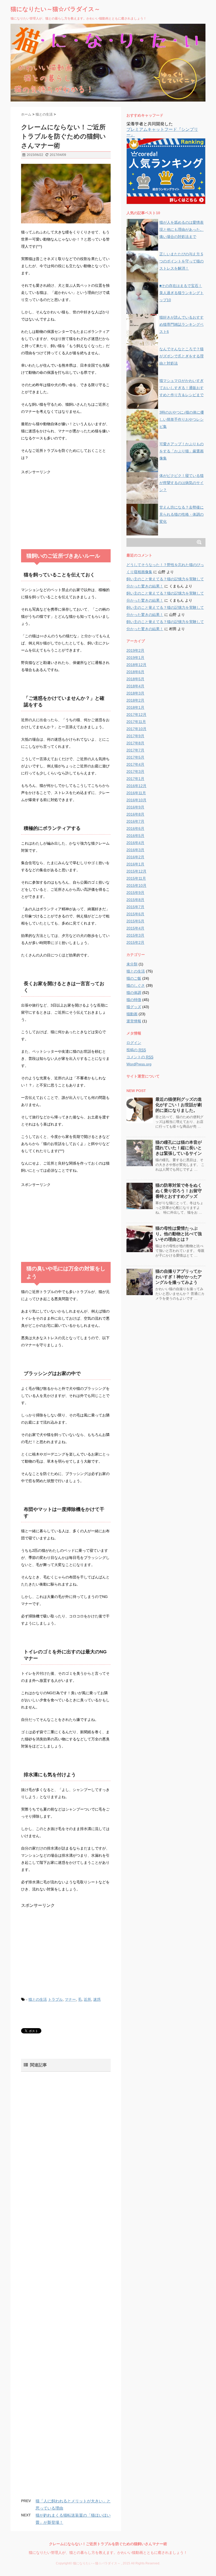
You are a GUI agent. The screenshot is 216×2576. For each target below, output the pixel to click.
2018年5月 (135, 679)
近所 (87, 1999)
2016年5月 (135, 836)
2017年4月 (135, 764)
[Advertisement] (61, 509)
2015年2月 (135, 942)
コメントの (140, 1057)
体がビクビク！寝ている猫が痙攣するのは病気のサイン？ (181, 483)
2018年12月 (136, 665)
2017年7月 (135, 750)
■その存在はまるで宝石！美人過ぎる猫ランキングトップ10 (181, 293)
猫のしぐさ (136, 985)
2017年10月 (136, 729)
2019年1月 (135, 658)
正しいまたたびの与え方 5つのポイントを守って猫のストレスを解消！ (181, 261)
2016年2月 (135, 857)
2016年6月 (135, 829)
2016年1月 (135, 864)
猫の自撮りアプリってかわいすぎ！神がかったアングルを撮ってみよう (179, 1277)
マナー (70, 1999)
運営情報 (134, 1021)
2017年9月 (135, 736)
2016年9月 (135, 807)
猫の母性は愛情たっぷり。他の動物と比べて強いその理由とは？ (179, 1234)
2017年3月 (135, 772)
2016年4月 (135, 843)
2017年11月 (136, 722)
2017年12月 (136, 715)
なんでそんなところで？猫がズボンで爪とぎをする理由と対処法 (181, 356)
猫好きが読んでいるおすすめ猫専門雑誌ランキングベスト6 (181, 324)
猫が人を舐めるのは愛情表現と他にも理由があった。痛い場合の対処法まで (181, 229)
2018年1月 (135, 707)
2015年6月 (135, 914)
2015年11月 (136, 878)
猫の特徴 (134, 1000)
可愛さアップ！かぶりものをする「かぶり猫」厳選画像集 (181, 451)
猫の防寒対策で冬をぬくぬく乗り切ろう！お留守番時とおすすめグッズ (179, 1191)
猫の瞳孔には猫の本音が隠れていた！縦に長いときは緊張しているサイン (179, 1148)
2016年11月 (136, 793)
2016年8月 (135, 814)
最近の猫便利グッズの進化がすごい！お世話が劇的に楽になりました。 (179, 1105)
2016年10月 (136, 800)
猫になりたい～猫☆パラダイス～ (55, 9)
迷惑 (97, 1999)
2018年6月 (135, 672)
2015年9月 (135, 893)
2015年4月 (135, 928)
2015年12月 (136, 871)
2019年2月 (135, 650)
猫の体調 (134, 993)
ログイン (134, 1043)
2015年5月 (135, 921)
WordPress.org (139, 1064)
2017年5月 (135, 757)
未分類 (132, 964)
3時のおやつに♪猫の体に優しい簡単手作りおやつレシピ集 (182, 419)
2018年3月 (135, 693)
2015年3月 (135, 935)
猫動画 (132, 1014)
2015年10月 (136, 885)
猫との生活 (38, 1999)
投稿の (136, 1050)
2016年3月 (135, 850)
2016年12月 (136, 786)
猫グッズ (134, 1007)
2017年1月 (135, 779)
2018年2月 (135, 700)
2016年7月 (135, 821)
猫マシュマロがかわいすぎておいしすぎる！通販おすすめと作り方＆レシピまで (181, 388)
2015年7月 (135, 907)
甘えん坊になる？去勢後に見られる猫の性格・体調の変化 (181, 514)
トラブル (55, 1999)
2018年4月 (135, 686)
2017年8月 (135, 743)
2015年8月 (135, 900)
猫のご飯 (134, 978)
